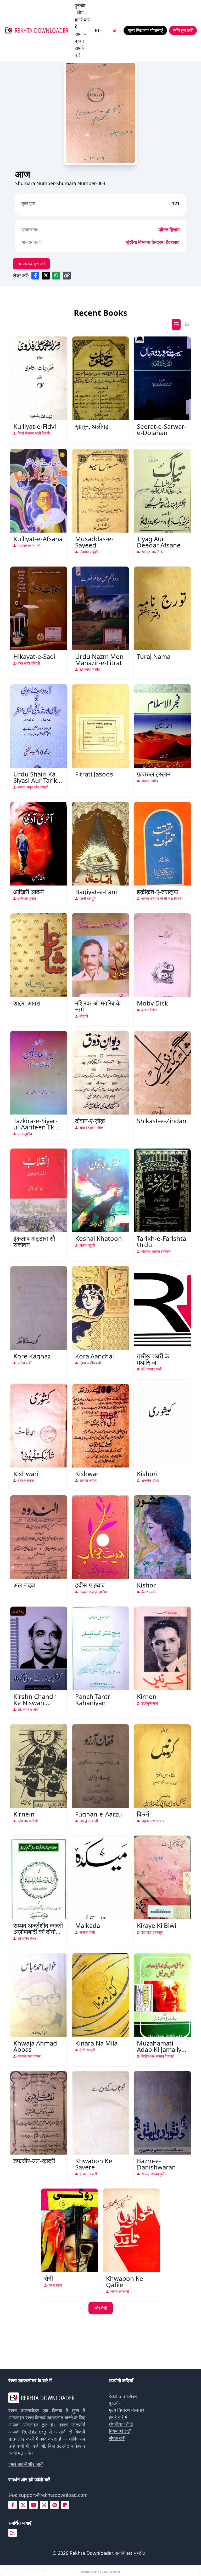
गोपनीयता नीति (121, 2424)
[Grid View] (176, 324)
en (13, 2533)
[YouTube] (33, 2505)
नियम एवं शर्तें (120, 2431)
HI (97, 30)
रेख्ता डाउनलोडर (123, 2396)
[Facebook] (13, 2505)
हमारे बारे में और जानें (26, 2464)
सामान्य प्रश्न (81, 37)
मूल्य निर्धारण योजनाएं (126, 2410)
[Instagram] (44, 2505)
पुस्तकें (80, 5)
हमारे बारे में (82, 23)
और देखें (101, 2308)
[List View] (187, 324)
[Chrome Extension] (115, 30)
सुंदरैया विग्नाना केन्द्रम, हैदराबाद (153, 242)
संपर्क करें (79, 51)
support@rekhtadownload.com (53, 2495)
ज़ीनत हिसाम (169, 230)
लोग (80, 13)
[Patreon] (65, 2505)
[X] (23, 2505)
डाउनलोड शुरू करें (31, 264)
